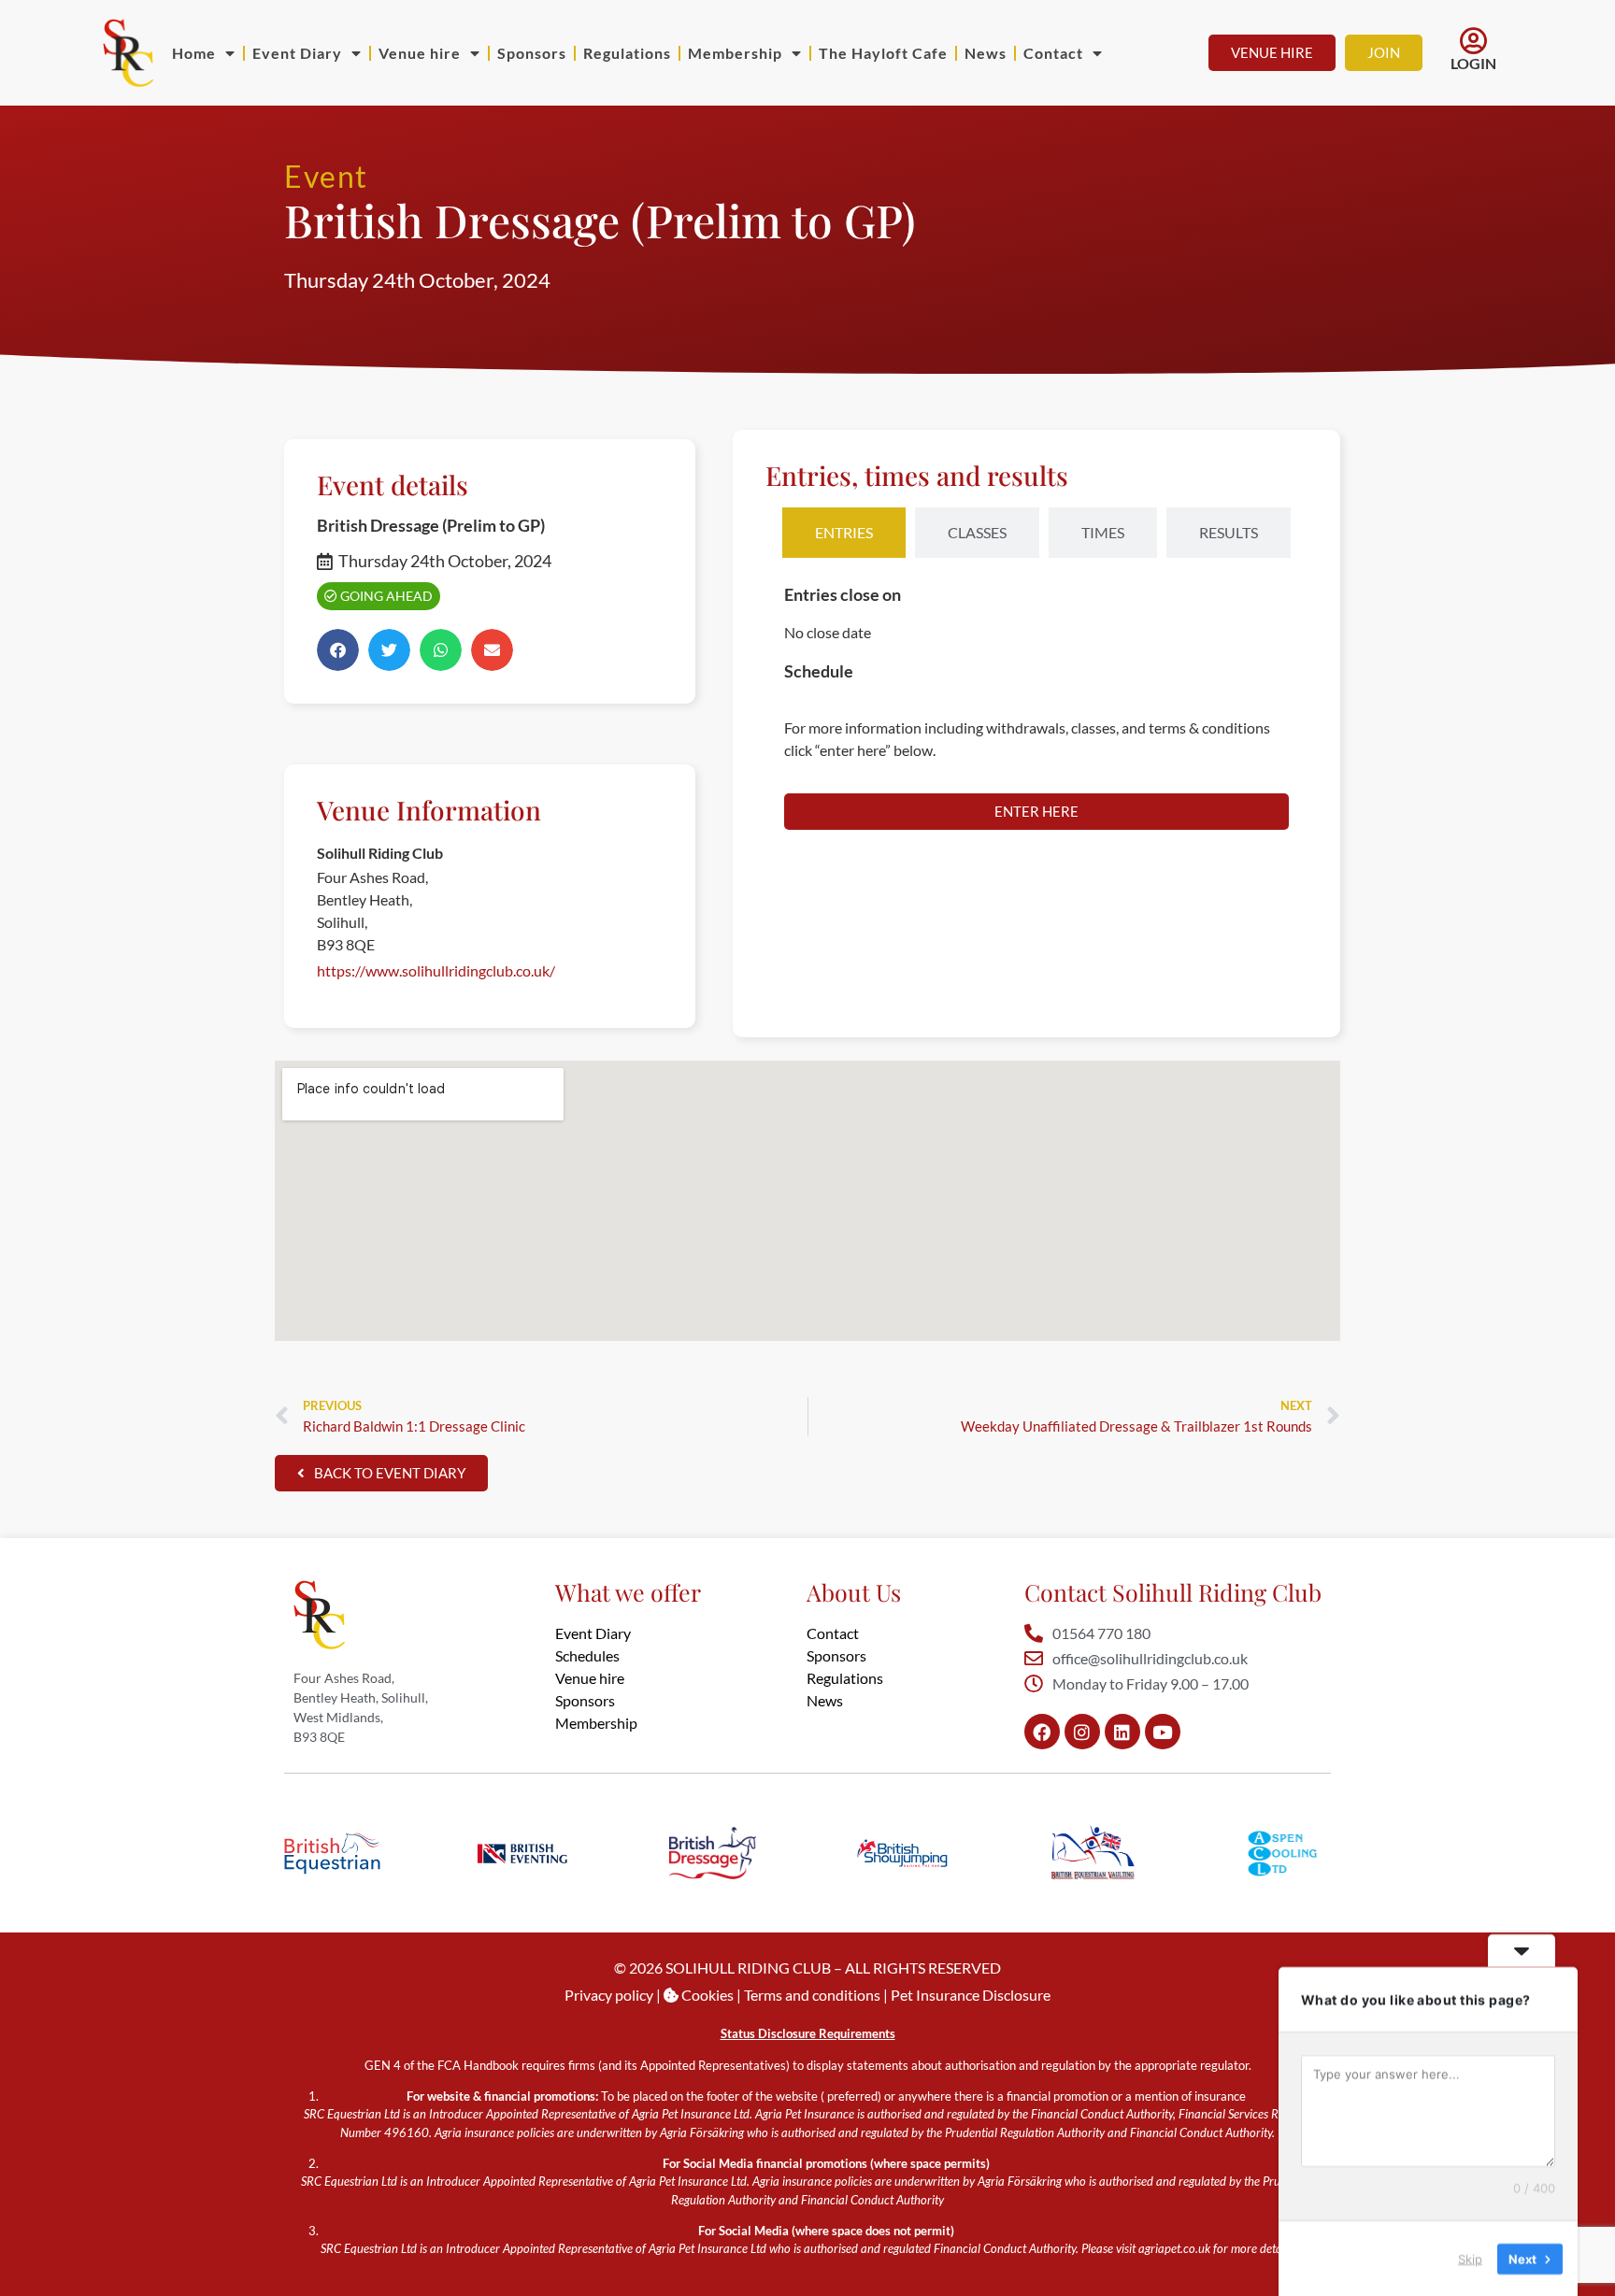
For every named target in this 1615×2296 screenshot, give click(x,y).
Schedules (587, 1655)
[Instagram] (1082, 1732)
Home (194, 53)
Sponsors (532, 53)
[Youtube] (1163, 1732)
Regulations (627, 53)
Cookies (706, 1995)
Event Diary (297, 53)
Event (326, 176)
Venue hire (420, 53)
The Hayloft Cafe (883, 53)
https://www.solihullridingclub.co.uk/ (436, 970)
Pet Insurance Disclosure (971, 1995)
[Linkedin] (1122, 1732)
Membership (735, 53)
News (986, 53)
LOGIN (1473, 63)
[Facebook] (1042, 1732)
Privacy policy (609, 1995)
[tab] (844, 533)
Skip (1470, 2258)
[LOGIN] (1474, 41)
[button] (338, 650)
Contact (1053, 53)
